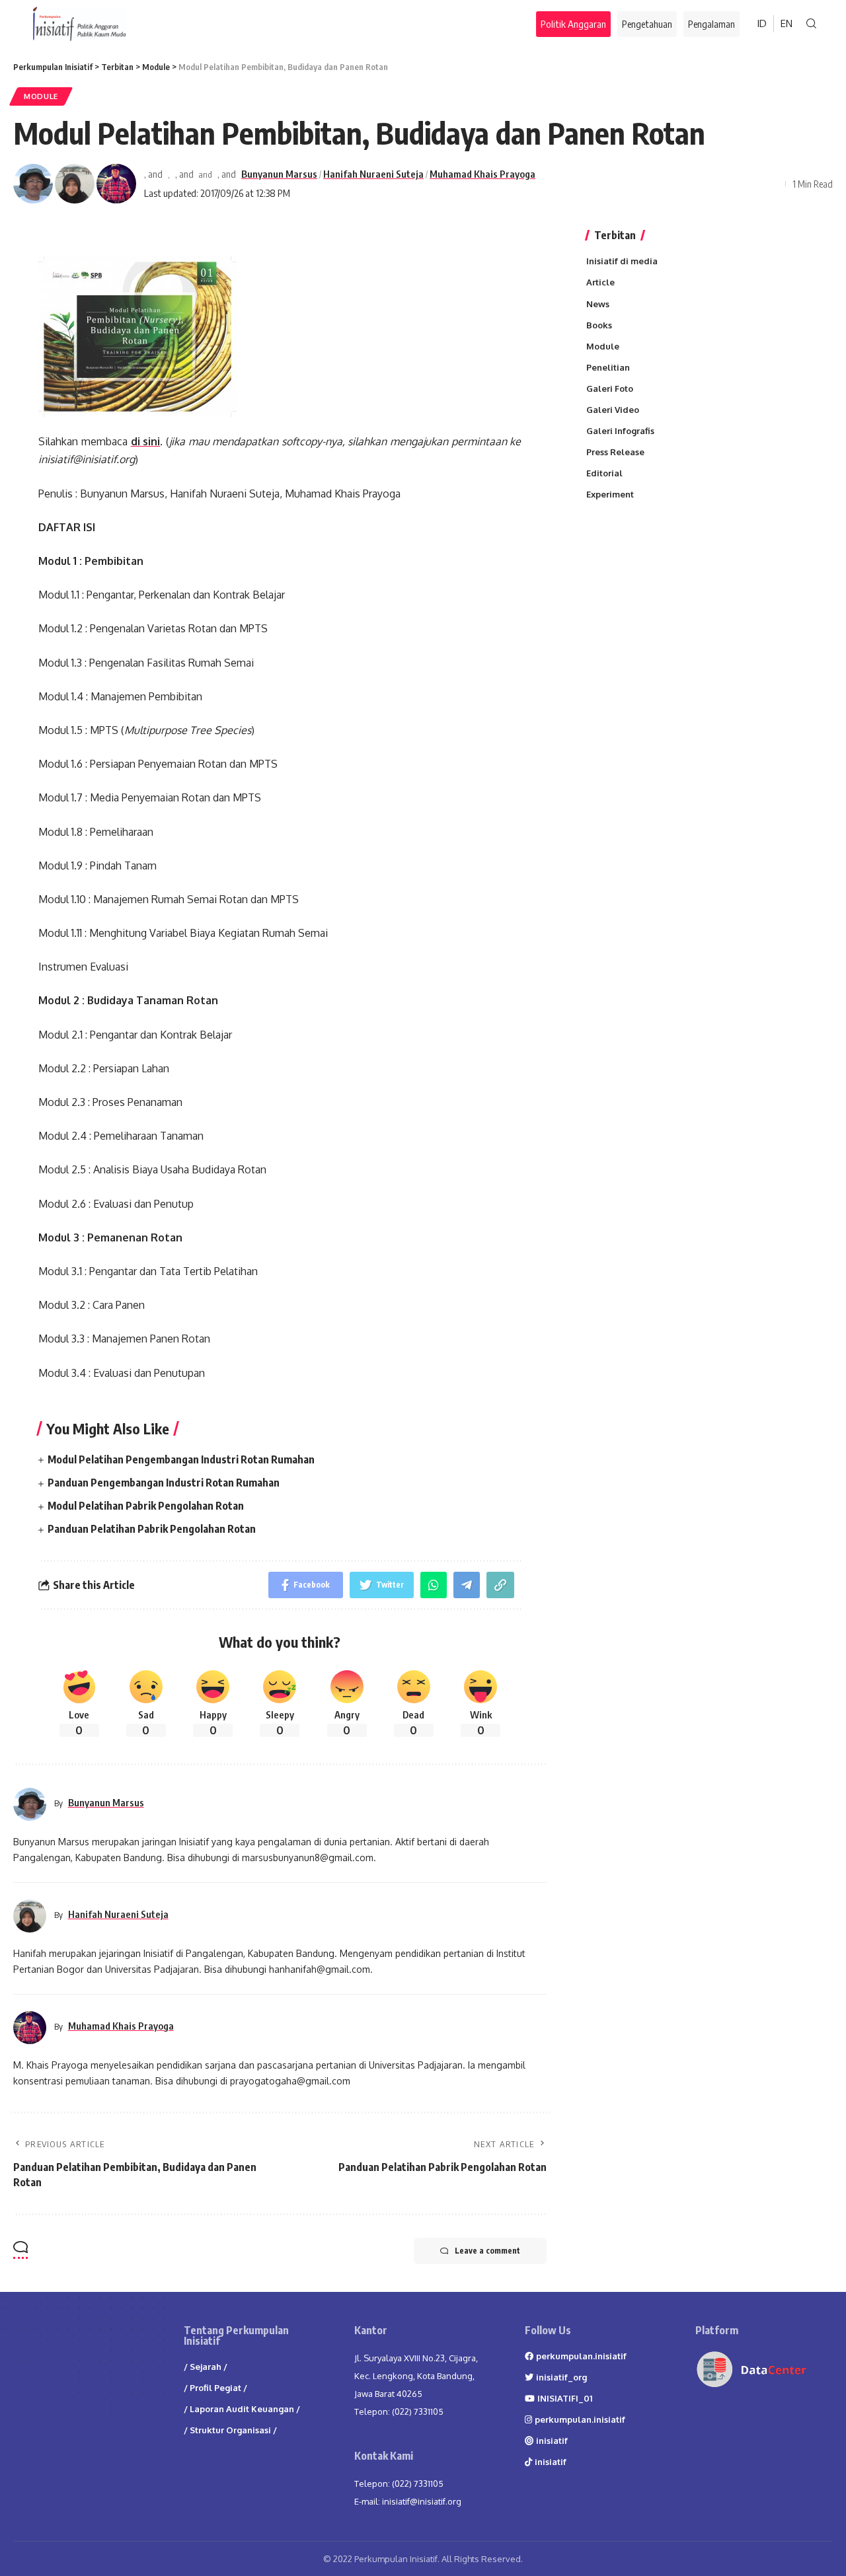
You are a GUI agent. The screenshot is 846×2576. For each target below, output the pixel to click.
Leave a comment (487, 2251)
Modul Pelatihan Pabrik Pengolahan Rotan (146, 1506)
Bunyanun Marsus (279, 174)
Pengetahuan (647, 24)
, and (153, 174)
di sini (146, 441)
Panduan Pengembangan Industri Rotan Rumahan (164, 1483)
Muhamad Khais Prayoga (482, 174)
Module (41, 96)
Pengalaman (711, 24)
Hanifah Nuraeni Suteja (373, 174)
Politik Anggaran (574, 23)
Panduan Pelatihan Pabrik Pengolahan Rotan (152, 1529)
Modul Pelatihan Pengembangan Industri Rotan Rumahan (181, 1459)
